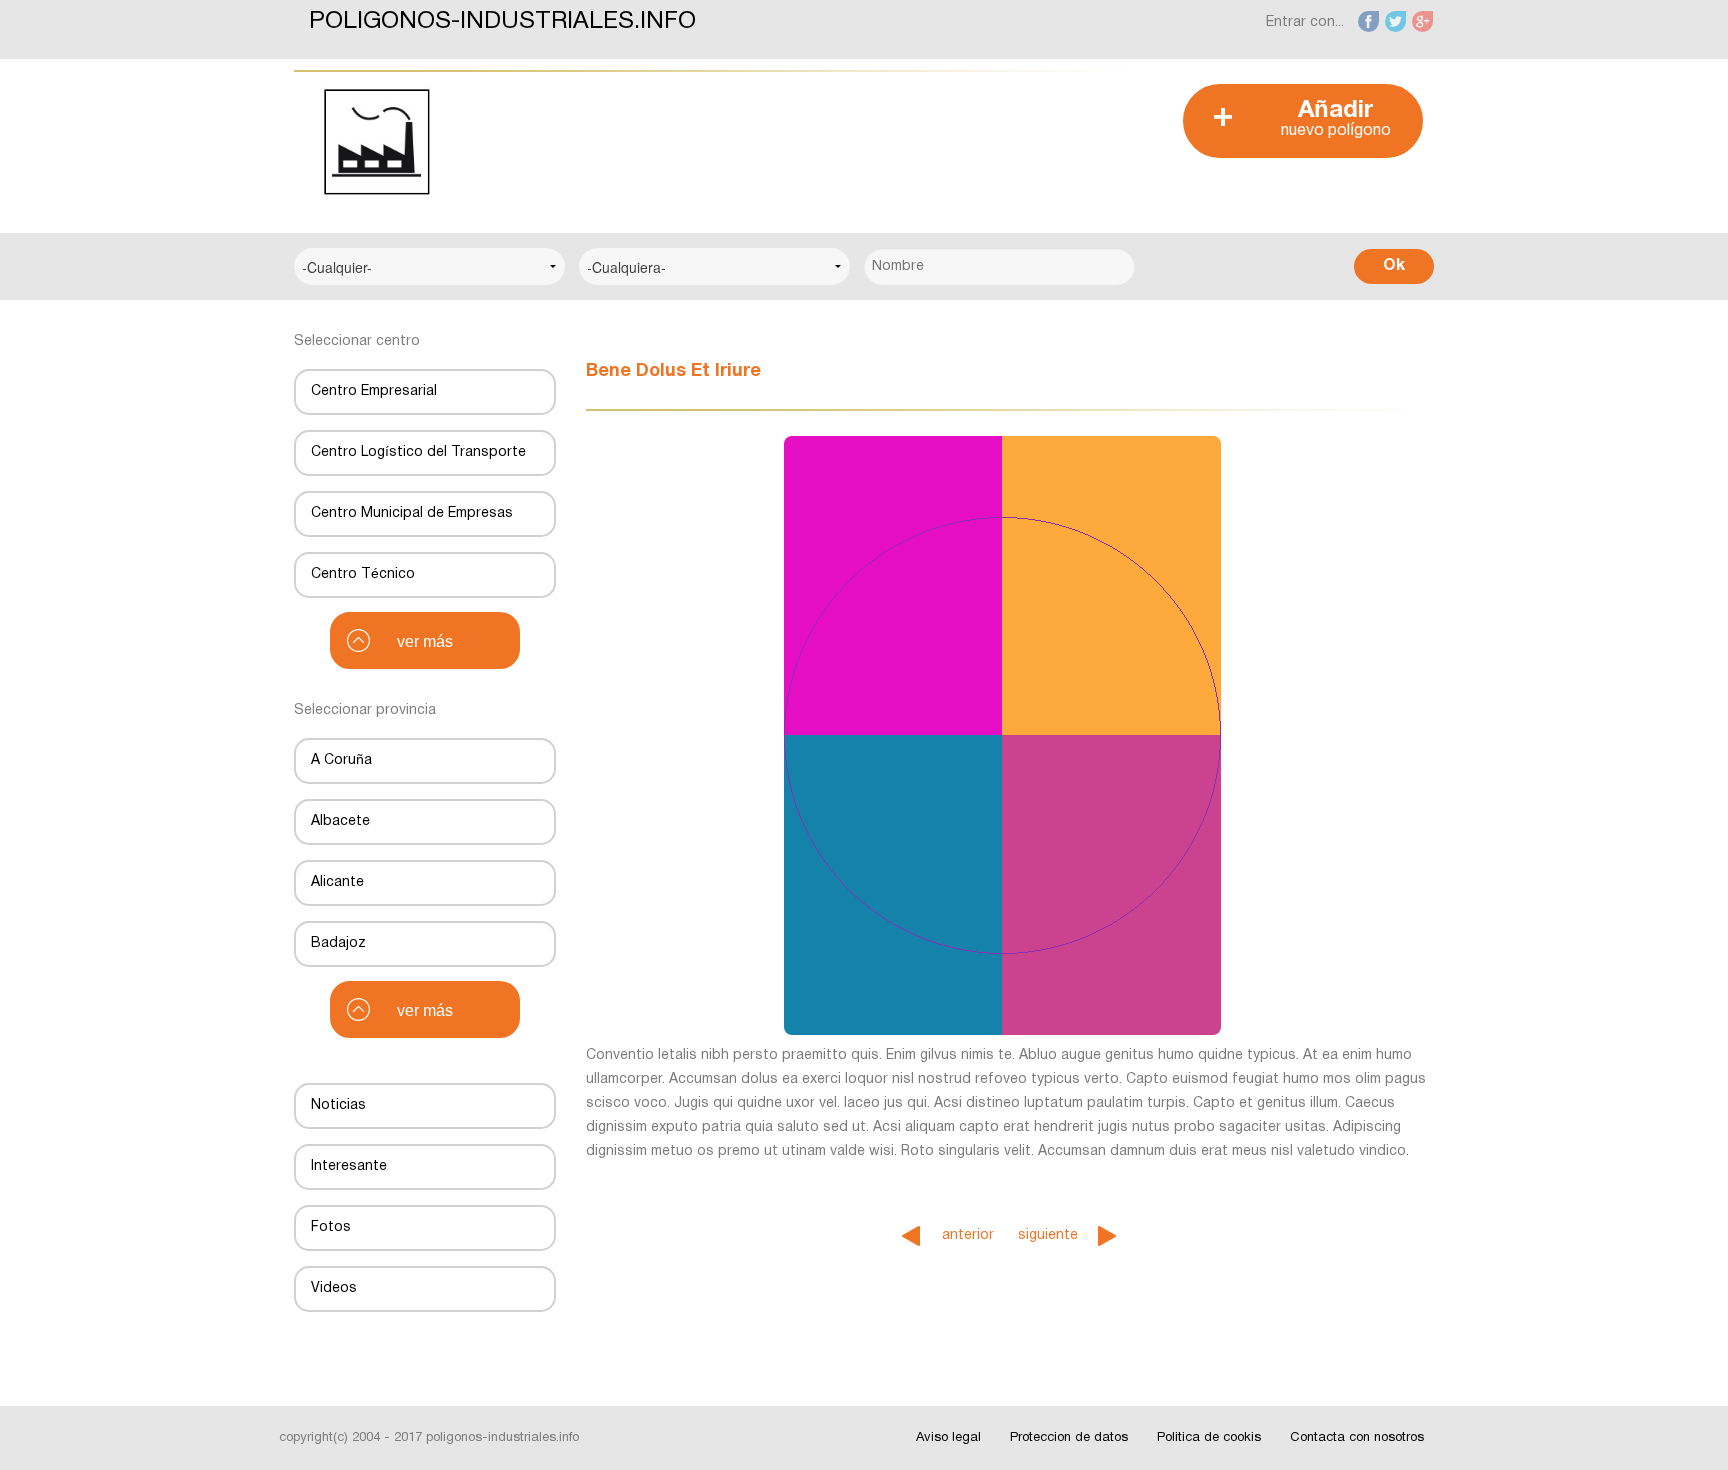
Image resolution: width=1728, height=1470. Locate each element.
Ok (1394, 266)
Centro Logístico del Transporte (418, 452)
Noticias (338, 1105)
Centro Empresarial (374, 391)
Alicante (337, 882)
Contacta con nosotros (1357, 1438)
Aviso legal (948, 1438)
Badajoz (338, 943)
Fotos (331, 1227)
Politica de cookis (1209, 1438)
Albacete (340, 821)
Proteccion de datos (1069, 1438)
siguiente (1048, 1235)
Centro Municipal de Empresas (412, 513)
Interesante (349, 1166)
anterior (968, 1235)
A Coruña (341, 760)
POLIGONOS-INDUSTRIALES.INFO (502, 22)
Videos (334, 1288)
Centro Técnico (363, 574)
